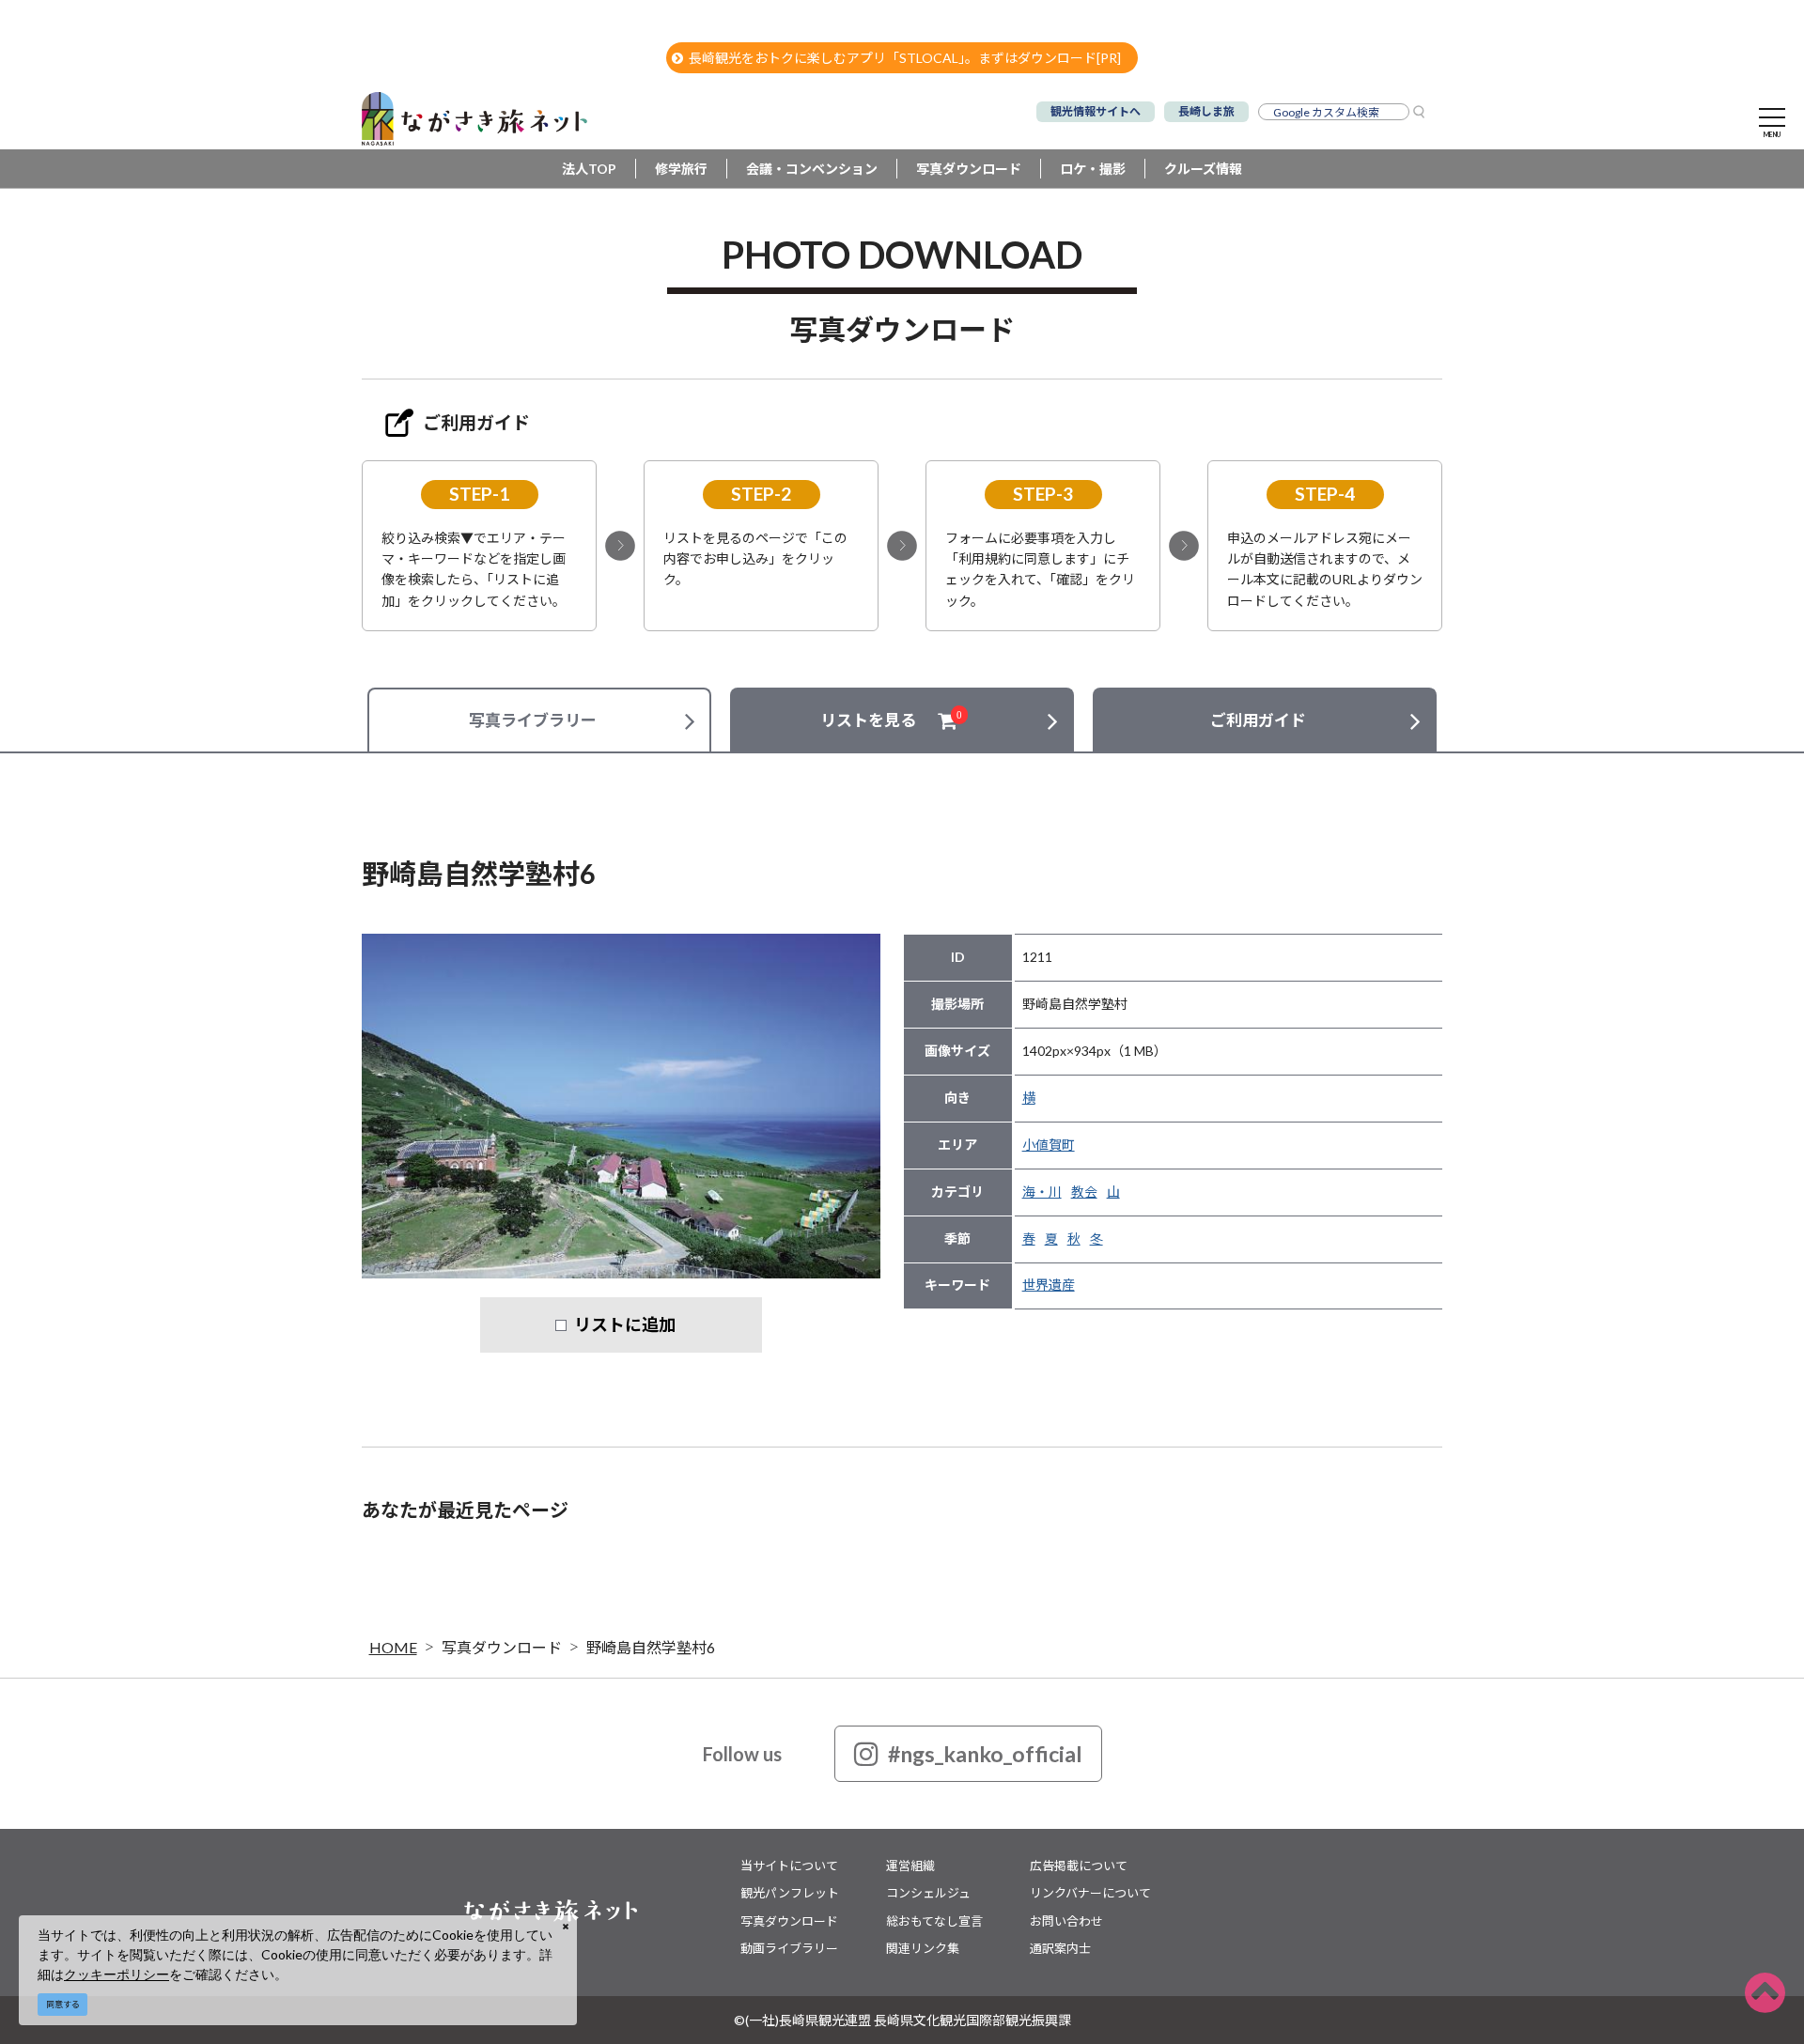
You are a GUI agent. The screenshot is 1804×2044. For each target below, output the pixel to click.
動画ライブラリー (789, 1948)
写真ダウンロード (969, 169)
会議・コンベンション (812, 169)
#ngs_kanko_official (985, 1754)
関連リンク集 (923, 1948)
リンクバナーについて (1090, 1893)
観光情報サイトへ (1096, 111)
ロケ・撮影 (1093, 169)
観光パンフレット (790, 1893)
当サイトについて (789, 1866)
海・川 (1042, 1192)
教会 (1084, 1192)
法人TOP (589, 169)
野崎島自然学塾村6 (651, 1647)
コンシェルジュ (928, 1893)
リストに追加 (625, 1324)
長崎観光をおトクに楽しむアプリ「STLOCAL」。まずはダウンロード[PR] (905, 58)
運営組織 (910, 1866)
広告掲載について (1079, 1866)
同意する (63, 2004)
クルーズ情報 (1203, 169)
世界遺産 (1049, 1285)
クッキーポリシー (117, 1974)
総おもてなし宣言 (934, 1921)
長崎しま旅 (1206, 111)
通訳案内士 (1060, 1948)
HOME (393, 1647)
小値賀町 (1049, 1145)
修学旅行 (681, 169)
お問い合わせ (1066, 1921)
